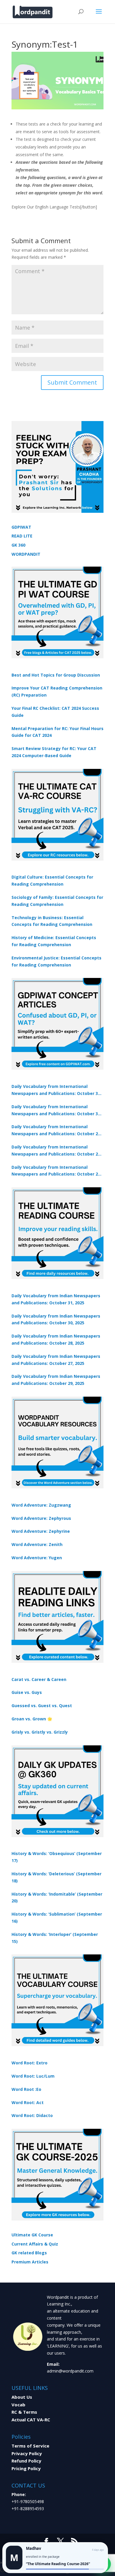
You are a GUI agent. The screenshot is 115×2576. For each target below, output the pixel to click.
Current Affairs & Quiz (35, 2244)
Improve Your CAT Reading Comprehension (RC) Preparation (57, 691)
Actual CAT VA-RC (31, 2420)
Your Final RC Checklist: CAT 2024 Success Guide (55, 712)
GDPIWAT (21, 527)
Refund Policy (26, 2461)
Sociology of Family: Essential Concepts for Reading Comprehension (57, 901)
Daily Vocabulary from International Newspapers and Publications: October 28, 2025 (56, 1131)
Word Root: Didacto (32, 2115)
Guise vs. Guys (27, 1692)
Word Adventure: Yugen (37, 1558)
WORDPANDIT (26, 554)
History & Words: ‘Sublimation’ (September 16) (57, 1918)
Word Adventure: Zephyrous (41, 1518)
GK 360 (18, 545)
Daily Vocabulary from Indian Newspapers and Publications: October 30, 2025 (56, 1319)
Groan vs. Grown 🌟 (32, 1719)
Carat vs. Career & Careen (39, 1679)
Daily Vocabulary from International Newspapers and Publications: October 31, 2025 (56, 1090)
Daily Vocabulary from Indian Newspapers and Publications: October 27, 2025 (56, 1360)
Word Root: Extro (29, 2063)
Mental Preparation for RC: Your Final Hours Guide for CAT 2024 (57, 732)
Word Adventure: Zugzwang (41, 1505)
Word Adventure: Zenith (37, 1544)
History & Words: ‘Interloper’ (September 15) (55, 1938)
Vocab (18, 2405)
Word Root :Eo (26, 2089)
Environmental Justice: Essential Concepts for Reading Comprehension (56, 961)
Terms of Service (30, 2446)
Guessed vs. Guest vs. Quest (42, 1706)
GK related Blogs (29, 2253)
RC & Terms (24, 2412)
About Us (22, 2397)
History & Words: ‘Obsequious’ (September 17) (57, 1857)
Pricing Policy (26, 2468)
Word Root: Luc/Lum (33, 2076)
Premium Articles (30, 2262)
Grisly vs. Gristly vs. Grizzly (40, 1732)
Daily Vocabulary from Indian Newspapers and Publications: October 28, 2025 (56, 1339)
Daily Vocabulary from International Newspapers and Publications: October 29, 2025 (56, 1171)
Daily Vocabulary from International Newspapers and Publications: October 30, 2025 (56, 1111)
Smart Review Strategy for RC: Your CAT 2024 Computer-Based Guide (54, 752)
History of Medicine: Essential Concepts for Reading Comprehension (54, 941)
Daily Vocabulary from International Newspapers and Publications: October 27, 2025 (56, 1151)
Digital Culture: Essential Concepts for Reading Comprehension (52, 880)
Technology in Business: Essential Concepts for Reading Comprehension (52, 921)
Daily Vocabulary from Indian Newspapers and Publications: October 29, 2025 (56, 1380)
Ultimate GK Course (32, 2235)
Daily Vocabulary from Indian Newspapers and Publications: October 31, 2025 (56, 1299)
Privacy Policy (27, 2453)
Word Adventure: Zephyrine (41, 1531)
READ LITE (22, 536)
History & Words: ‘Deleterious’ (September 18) (56, 1877)
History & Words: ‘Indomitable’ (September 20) (57, 1898)
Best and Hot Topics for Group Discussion (56, 675)
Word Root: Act (28, 2102)
